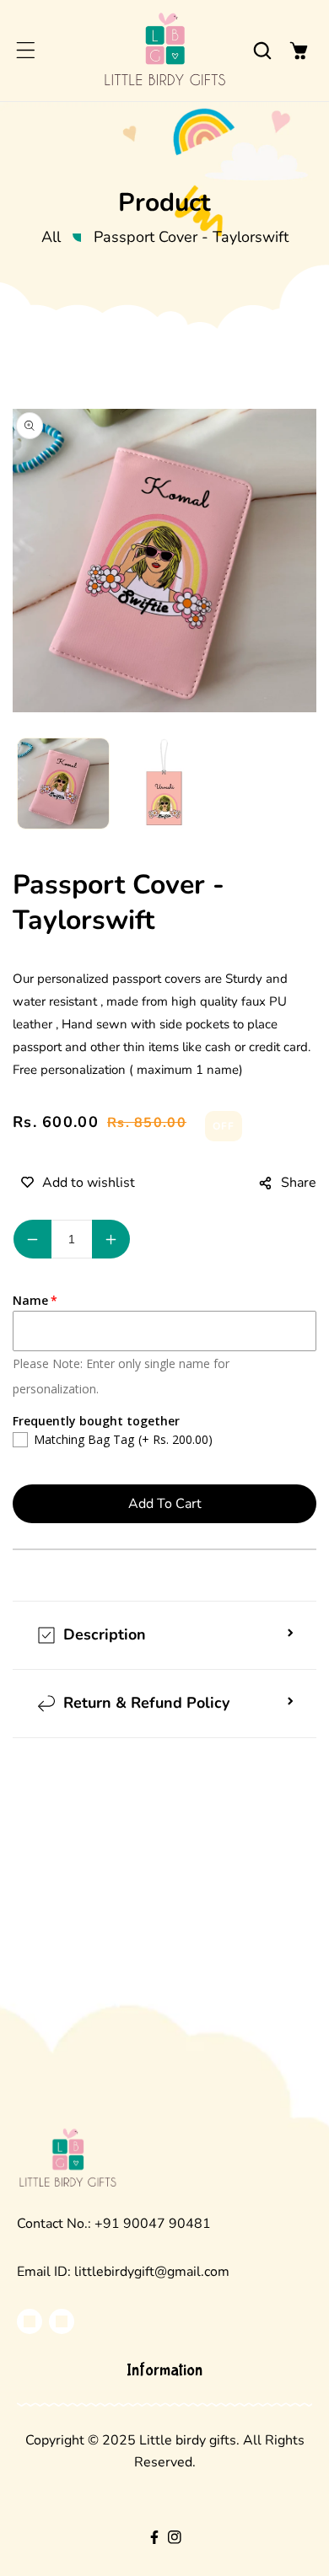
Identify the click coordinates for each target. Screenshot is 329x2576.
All (51, 237)
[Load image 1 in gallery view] (63, 784)
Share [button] (299, 1183)
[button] (25, 51)
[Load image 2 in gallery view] (164, 784)
